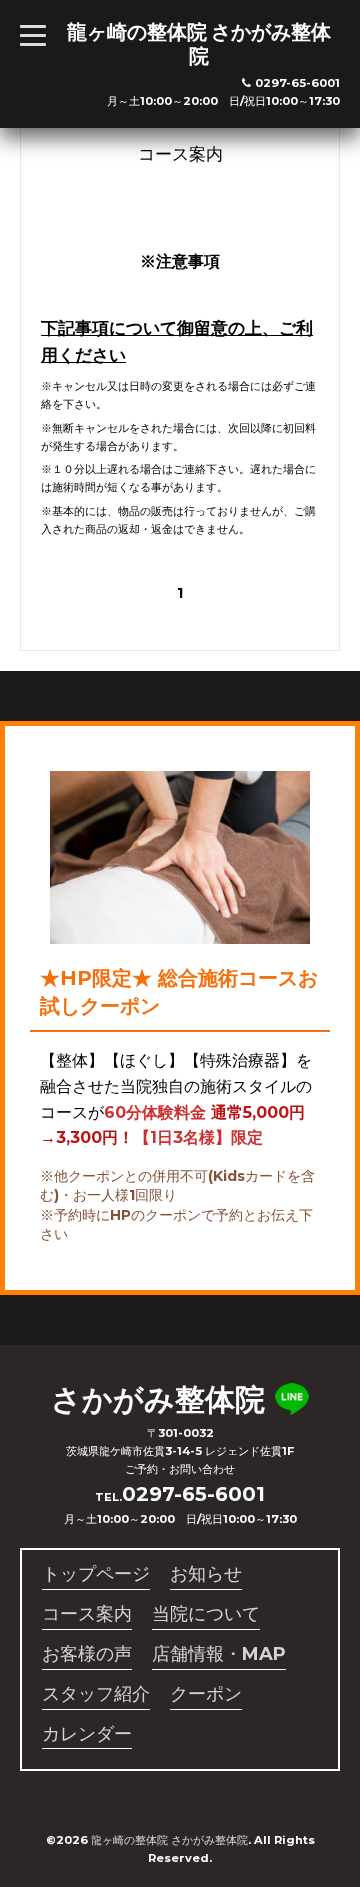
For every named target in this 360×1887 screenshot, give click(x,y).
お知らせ (206, 1574)
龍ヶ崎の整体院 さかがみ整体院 (199, 43)
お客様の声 (87, 1654)
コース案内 (87, 1614)
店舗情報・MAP (219, 1654)
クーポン (206, 1694)
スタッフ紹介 (96, 1694)
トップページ (96, 1574)
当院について (206, 1614)
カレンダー (87, 1734)
